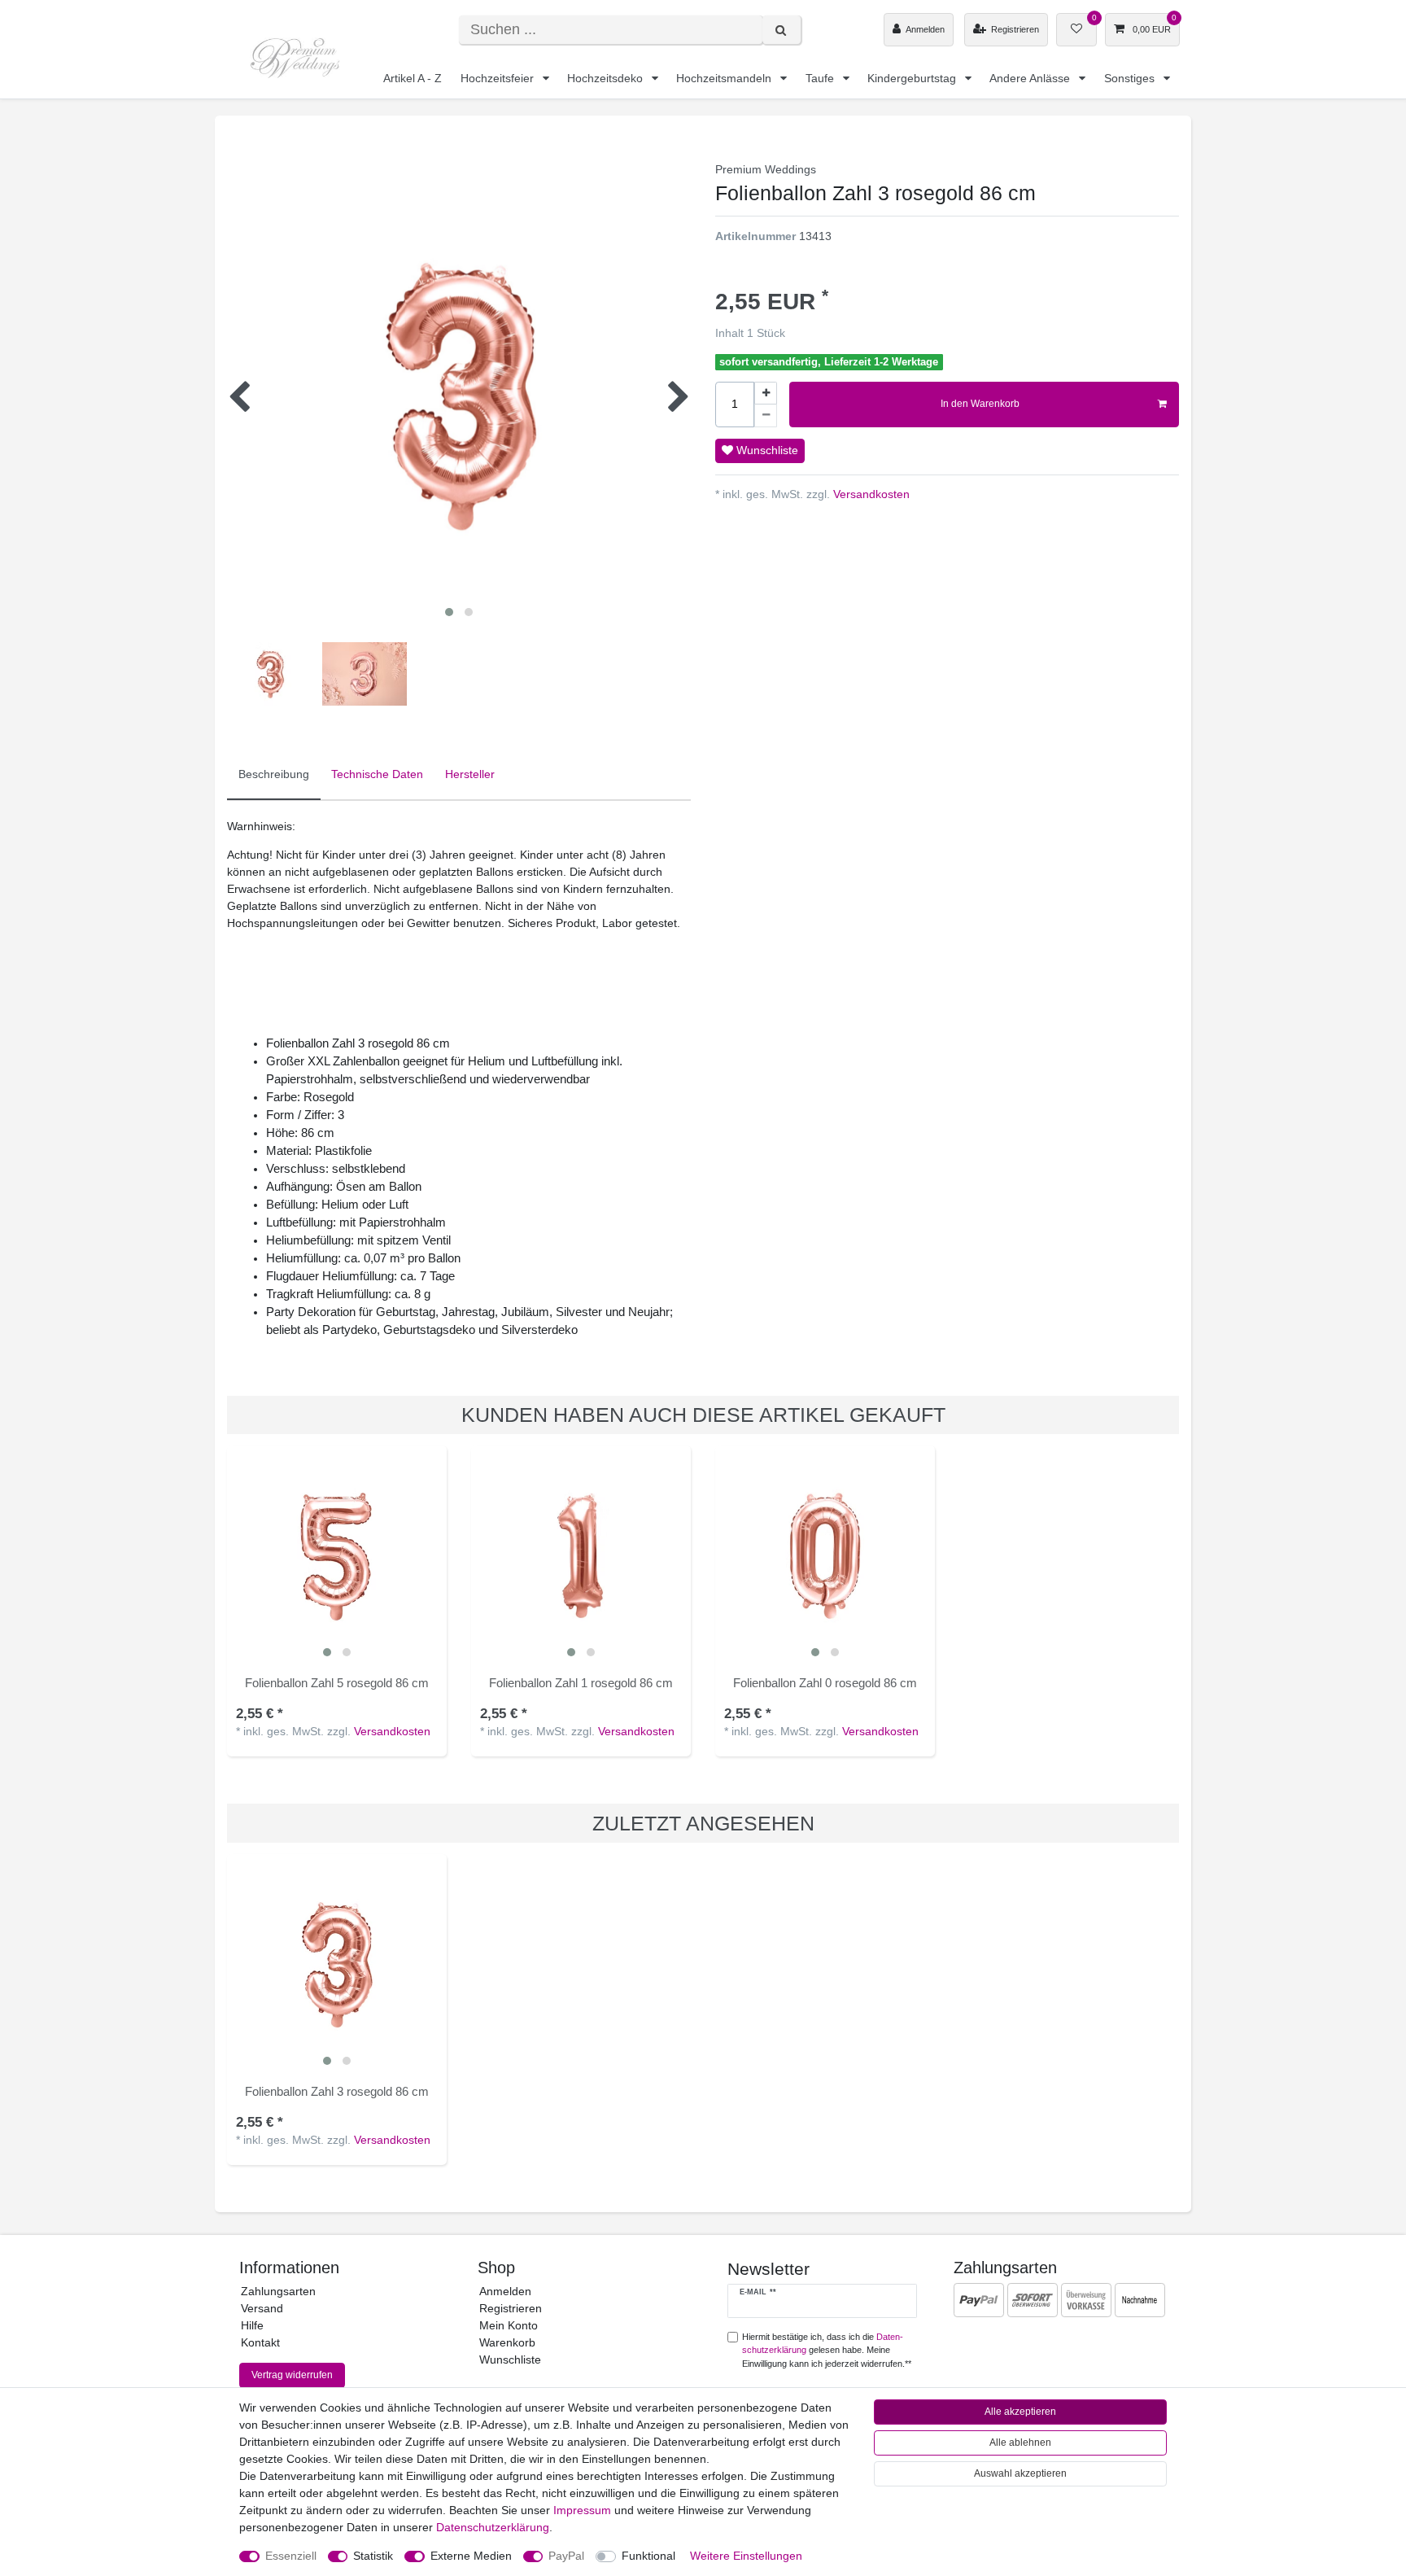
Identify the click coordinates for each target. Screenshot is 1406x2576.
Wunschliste (766, 450)
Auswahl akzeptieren (1020, 2473)
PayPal (566, 2556)
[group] (337, 1555)
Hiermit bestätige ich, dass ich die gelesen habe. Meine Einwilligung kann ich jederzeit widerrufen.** (827, 2351)
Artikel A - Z (413, 78)
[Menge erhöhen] (766, 393)
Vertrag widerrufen (292, 2375)
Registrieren (511, 2308)
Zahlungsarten (278, 2291)
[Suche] (782, 30)
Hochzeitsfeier (499, 78)
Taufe (821, 78)
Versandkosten (870, 494)
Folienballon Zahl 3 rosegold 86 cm (337, 2091)
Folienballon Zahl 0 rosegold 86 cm (825, 1683)
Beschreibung (274, 774)
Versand (262, 2308)
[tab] (274, 775)
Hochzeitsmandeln (725, 78)
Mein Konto (509, 2325)
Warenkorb (507, 2342)
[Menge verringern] (766, 416)
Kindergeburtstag (913, 78)
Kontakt (260, 2342)
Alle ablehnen (1020, 2443)
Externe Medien (471, 2556)
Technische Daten (377, 774)
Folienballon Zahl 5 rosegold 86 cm (337, 1683)
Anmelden (505, 2291)
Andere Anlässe (1031, 78)
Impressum (582, 2510)
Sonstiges (1131, 78)
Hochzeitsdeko (607, 78)
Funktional (648, 2556)
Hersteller (470, 774)
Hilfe (252, 2325)
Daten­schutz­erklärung (493, 2527)
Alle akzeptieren (1020, 2412)
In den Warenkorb (980, 404)
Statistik (373, 2556)
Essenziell (291, 2556)
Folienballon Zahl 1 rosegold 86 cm (581, 1683)
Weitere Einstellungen (746, 2556)
